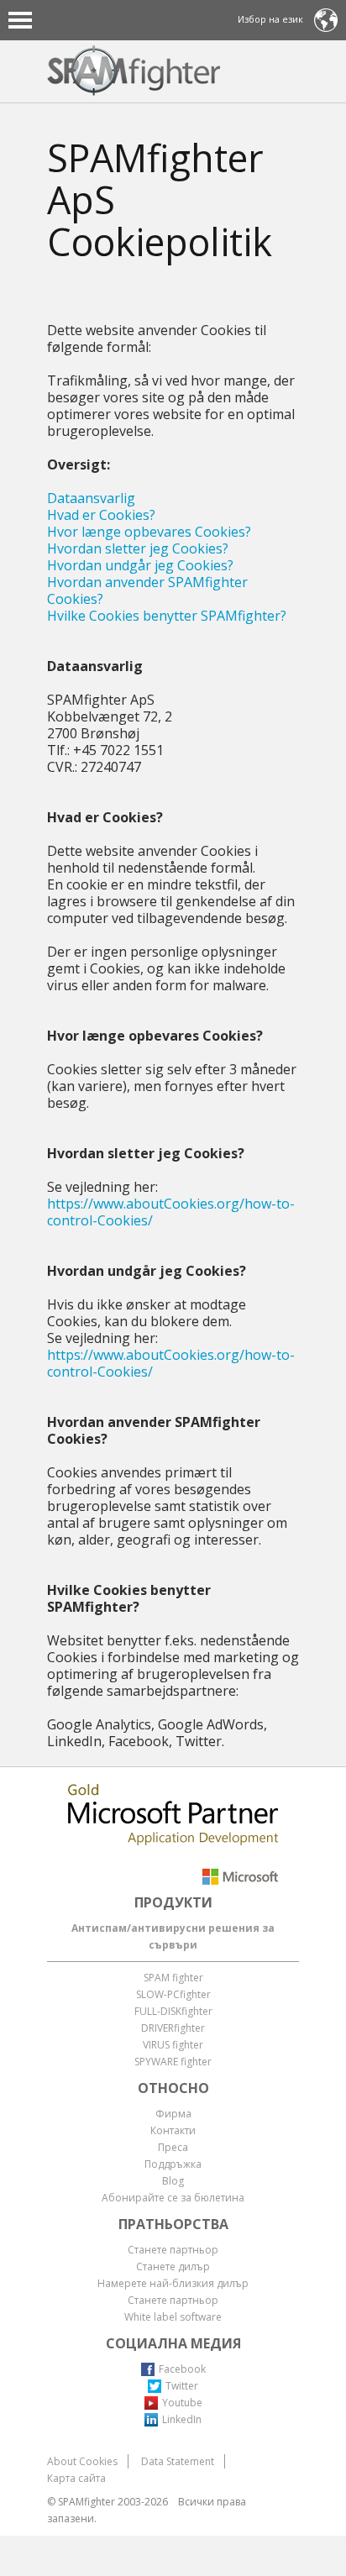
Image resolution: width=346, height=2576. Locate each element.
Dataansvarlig (91, 498)
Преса (173, 2147)
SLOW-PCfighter (173, 1994)
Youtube (182, 2403)
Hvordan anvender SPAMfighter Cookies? (147, 590)
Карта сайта (76, 2478)
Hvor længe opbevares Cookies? (149, 532)
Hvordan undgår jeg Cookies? (140, 565)
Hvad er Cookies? (101, 515)
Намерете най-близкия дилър (173, 2283)
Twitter (182, 2386)
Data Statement (178, 2461)
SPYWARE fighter (173, 2062)
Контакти (173, 2130)
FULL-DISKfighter (173, 2011)
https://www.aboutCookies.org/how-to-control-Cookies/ (171, 1212)
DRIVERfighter (173, 2028)
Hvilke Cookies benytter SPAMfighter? (167, 616)
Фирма (173, 2114)
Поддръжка (173, 2164)
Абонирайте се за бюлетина (173, 2198)
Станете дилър (173, 2266)
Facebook (182, 2369)
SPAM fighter (173, 1978)
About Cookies (82, 2461)
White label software (173, 2317)
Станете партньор (173, 2250)
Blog (173, 2181)
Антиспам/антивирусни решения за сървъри (173, 1936)
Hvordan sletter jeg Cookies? (138, 548)
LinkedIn (182, 2419)
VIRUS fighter (173, 2045)
